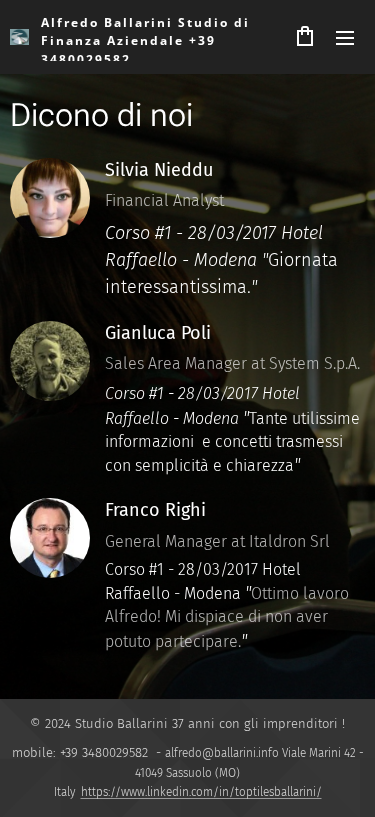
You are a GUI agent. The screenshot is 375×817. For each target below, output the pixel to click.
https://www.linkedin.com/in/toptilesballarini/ (201, 792)
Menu (345, 37)
